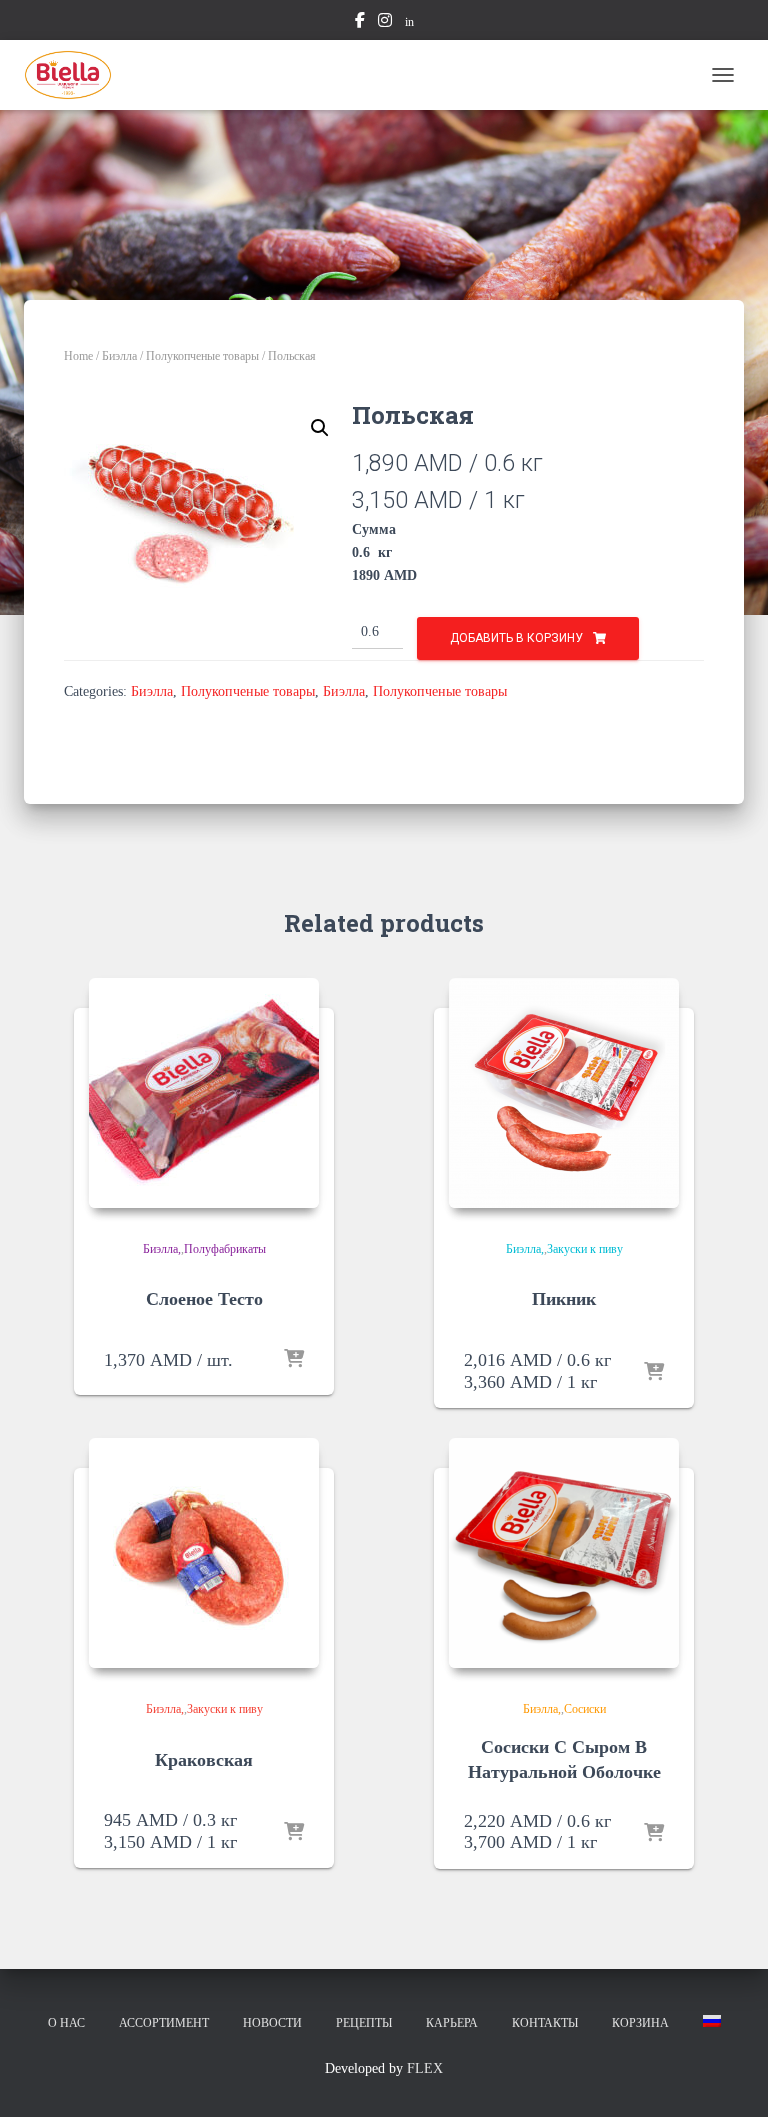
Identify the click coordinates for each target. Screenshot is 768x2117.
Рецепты (364, 2023)
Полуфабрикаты (225, 1249)
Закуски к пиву (585, 1249)
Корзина (640, 2023)
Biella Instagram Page (385, 23)
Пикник (564, 1299)
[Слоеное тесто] (204, 1093)
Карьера (452, 2023)
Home (78, 356)
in (409, 22)
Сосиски (585, 1709)
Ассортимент (164, 2023)
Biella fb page (360, 23)
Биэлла (119, 356)
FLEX (425, 2068)
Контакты (545, 2023)
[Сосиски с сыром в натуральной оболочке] (564, 1553)
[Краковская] (204, 1553)
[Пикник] (564, 1093)
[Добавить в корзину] (294, 1360)
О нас (66, 2023)
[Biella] (75, 75)
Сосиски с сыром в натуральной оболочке (564, 1759)
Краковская (204, 1760)
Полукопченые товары (202, 356)
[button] (320, 428)
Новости (272, 2023)
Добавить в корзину (516, 638)
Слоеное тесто (204, 1299)
